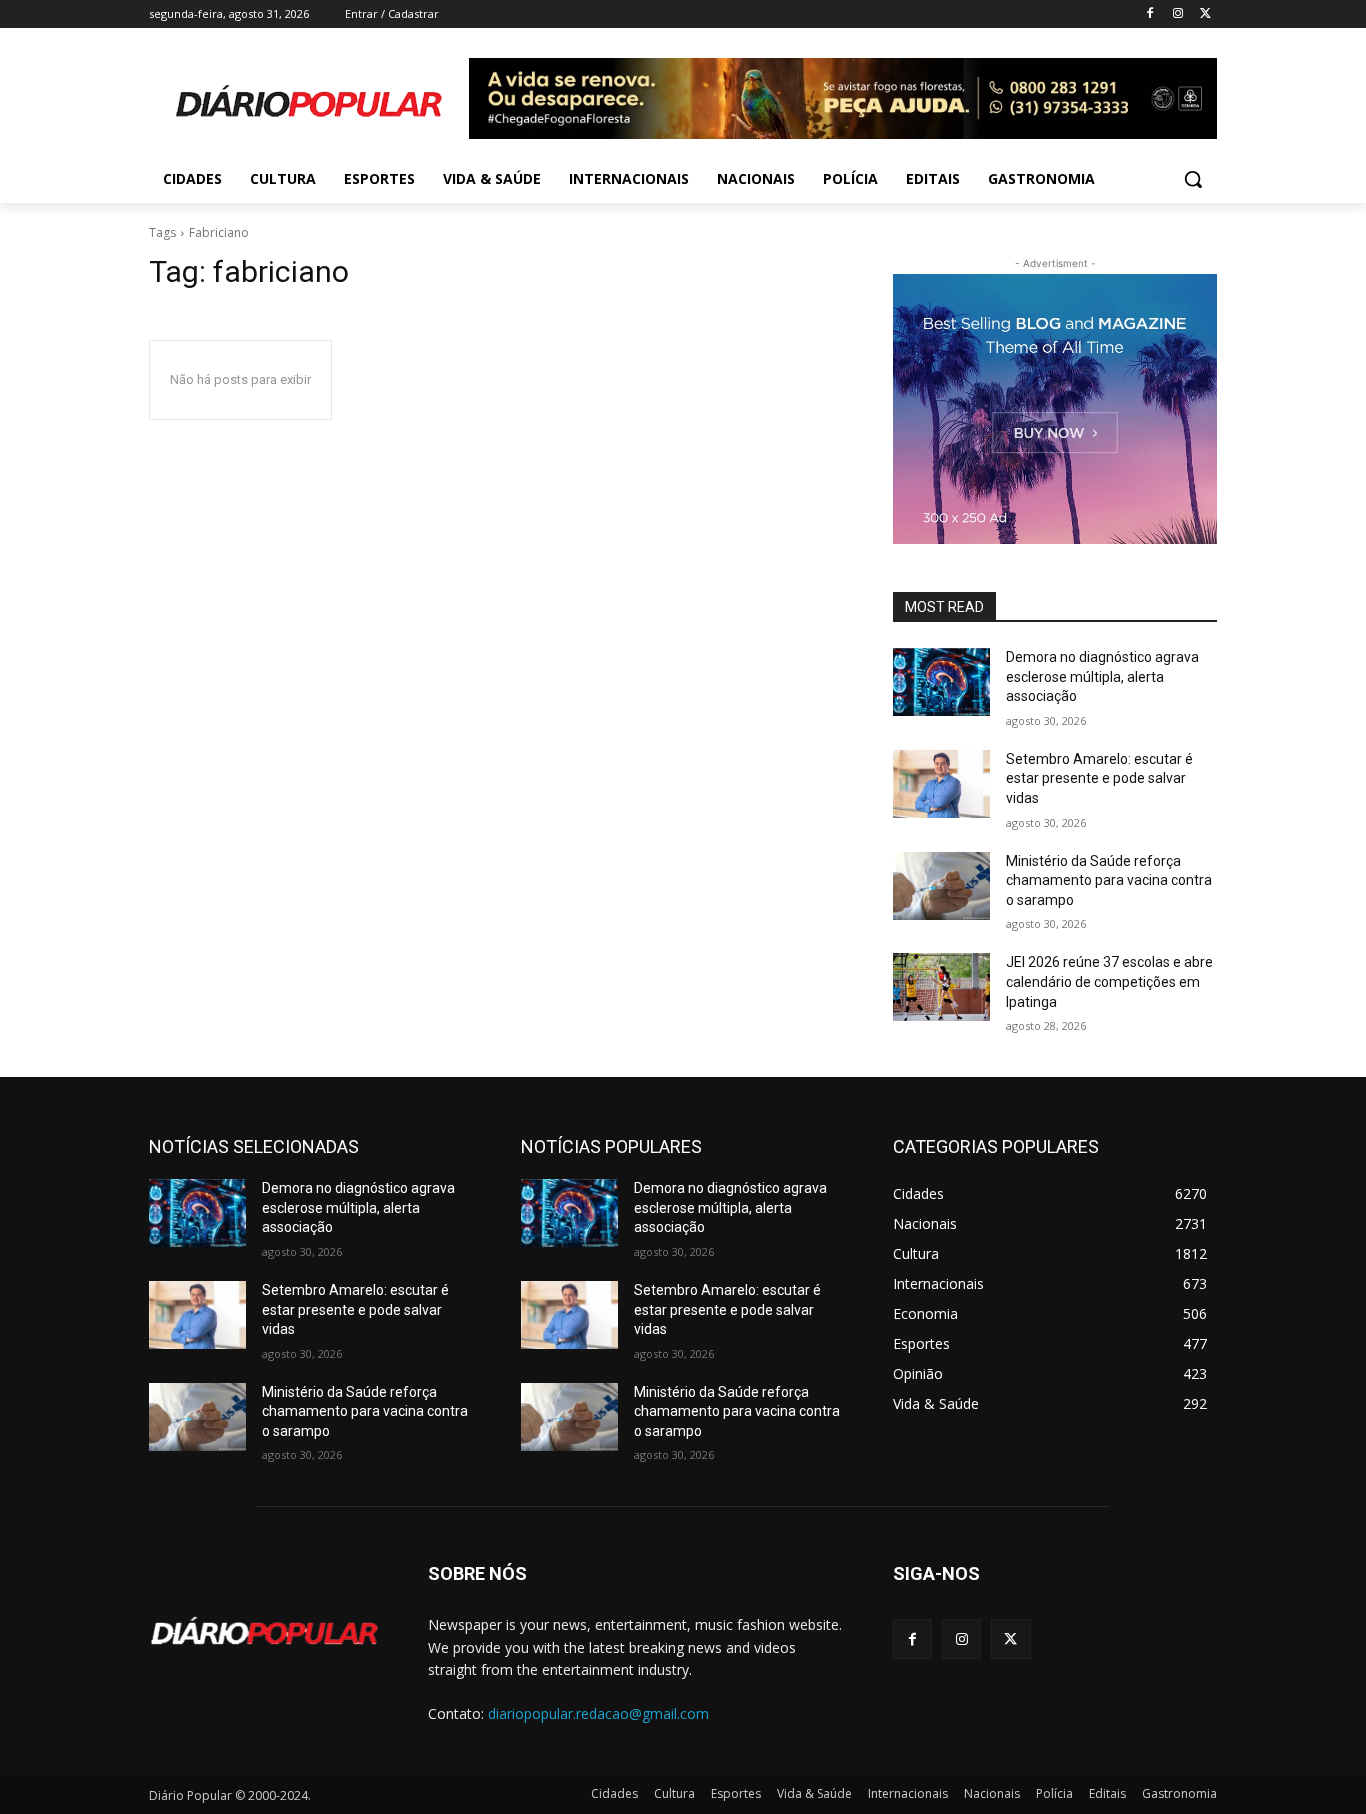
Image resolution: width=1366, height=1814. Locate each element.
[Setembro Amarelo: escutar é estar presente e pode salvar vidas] (941, 784)
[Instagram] (1177, 14)
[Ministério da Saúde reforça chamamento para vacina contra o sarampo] (941, 886)
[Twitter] (1205, 14)
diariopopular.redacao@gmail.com (598, 1713)
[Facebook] (1150, 14)
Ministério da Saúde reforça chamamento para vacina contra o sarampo (1109, 880)
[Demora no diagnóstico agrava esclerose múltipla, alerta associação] (941, 682)
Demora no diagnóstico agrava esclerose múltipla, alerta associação (1102, 676)
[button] (1193, 179)
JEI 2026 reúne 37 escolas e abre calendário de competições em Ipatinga (1109, 981)
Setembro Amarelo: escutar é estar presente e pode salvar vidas (1099, 778)
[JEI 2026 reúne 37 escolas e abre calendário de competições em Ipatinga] (941, 987)
